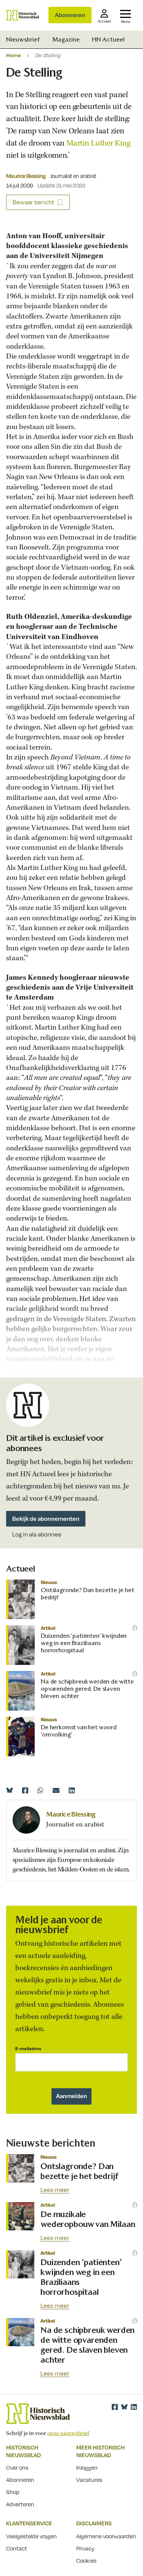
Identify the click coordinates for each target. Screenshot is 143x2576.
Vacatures (89, 2480)
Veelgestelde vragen (31, 2536)
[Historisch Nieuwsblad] (23, 15)
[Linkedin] (72, 1790)
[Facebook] (25, 1790)
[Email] (56, 1790)
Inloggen (87, 2467)
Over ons (17, 2467)
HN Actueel (108, 39)
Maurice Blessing (26, 176)
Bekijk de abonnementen (46, 1519)
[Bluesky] (10, 1790)
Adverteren (20, 2504)
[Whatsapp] (40, 1790)
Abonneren (70, 15)
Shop (13, 2492)
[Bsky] (124, 2407)
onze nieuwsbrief (68, 2433)
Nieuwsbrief (23, 39)
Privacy (85, 2548)
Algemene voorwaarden (106, 2536)
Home (14, 55)
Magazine (66, 39)
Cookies (86, 2560)
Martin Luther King (98, 143)
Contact (17, 2548)
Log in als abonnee (37, 1534)
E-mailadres (28, 2048)
